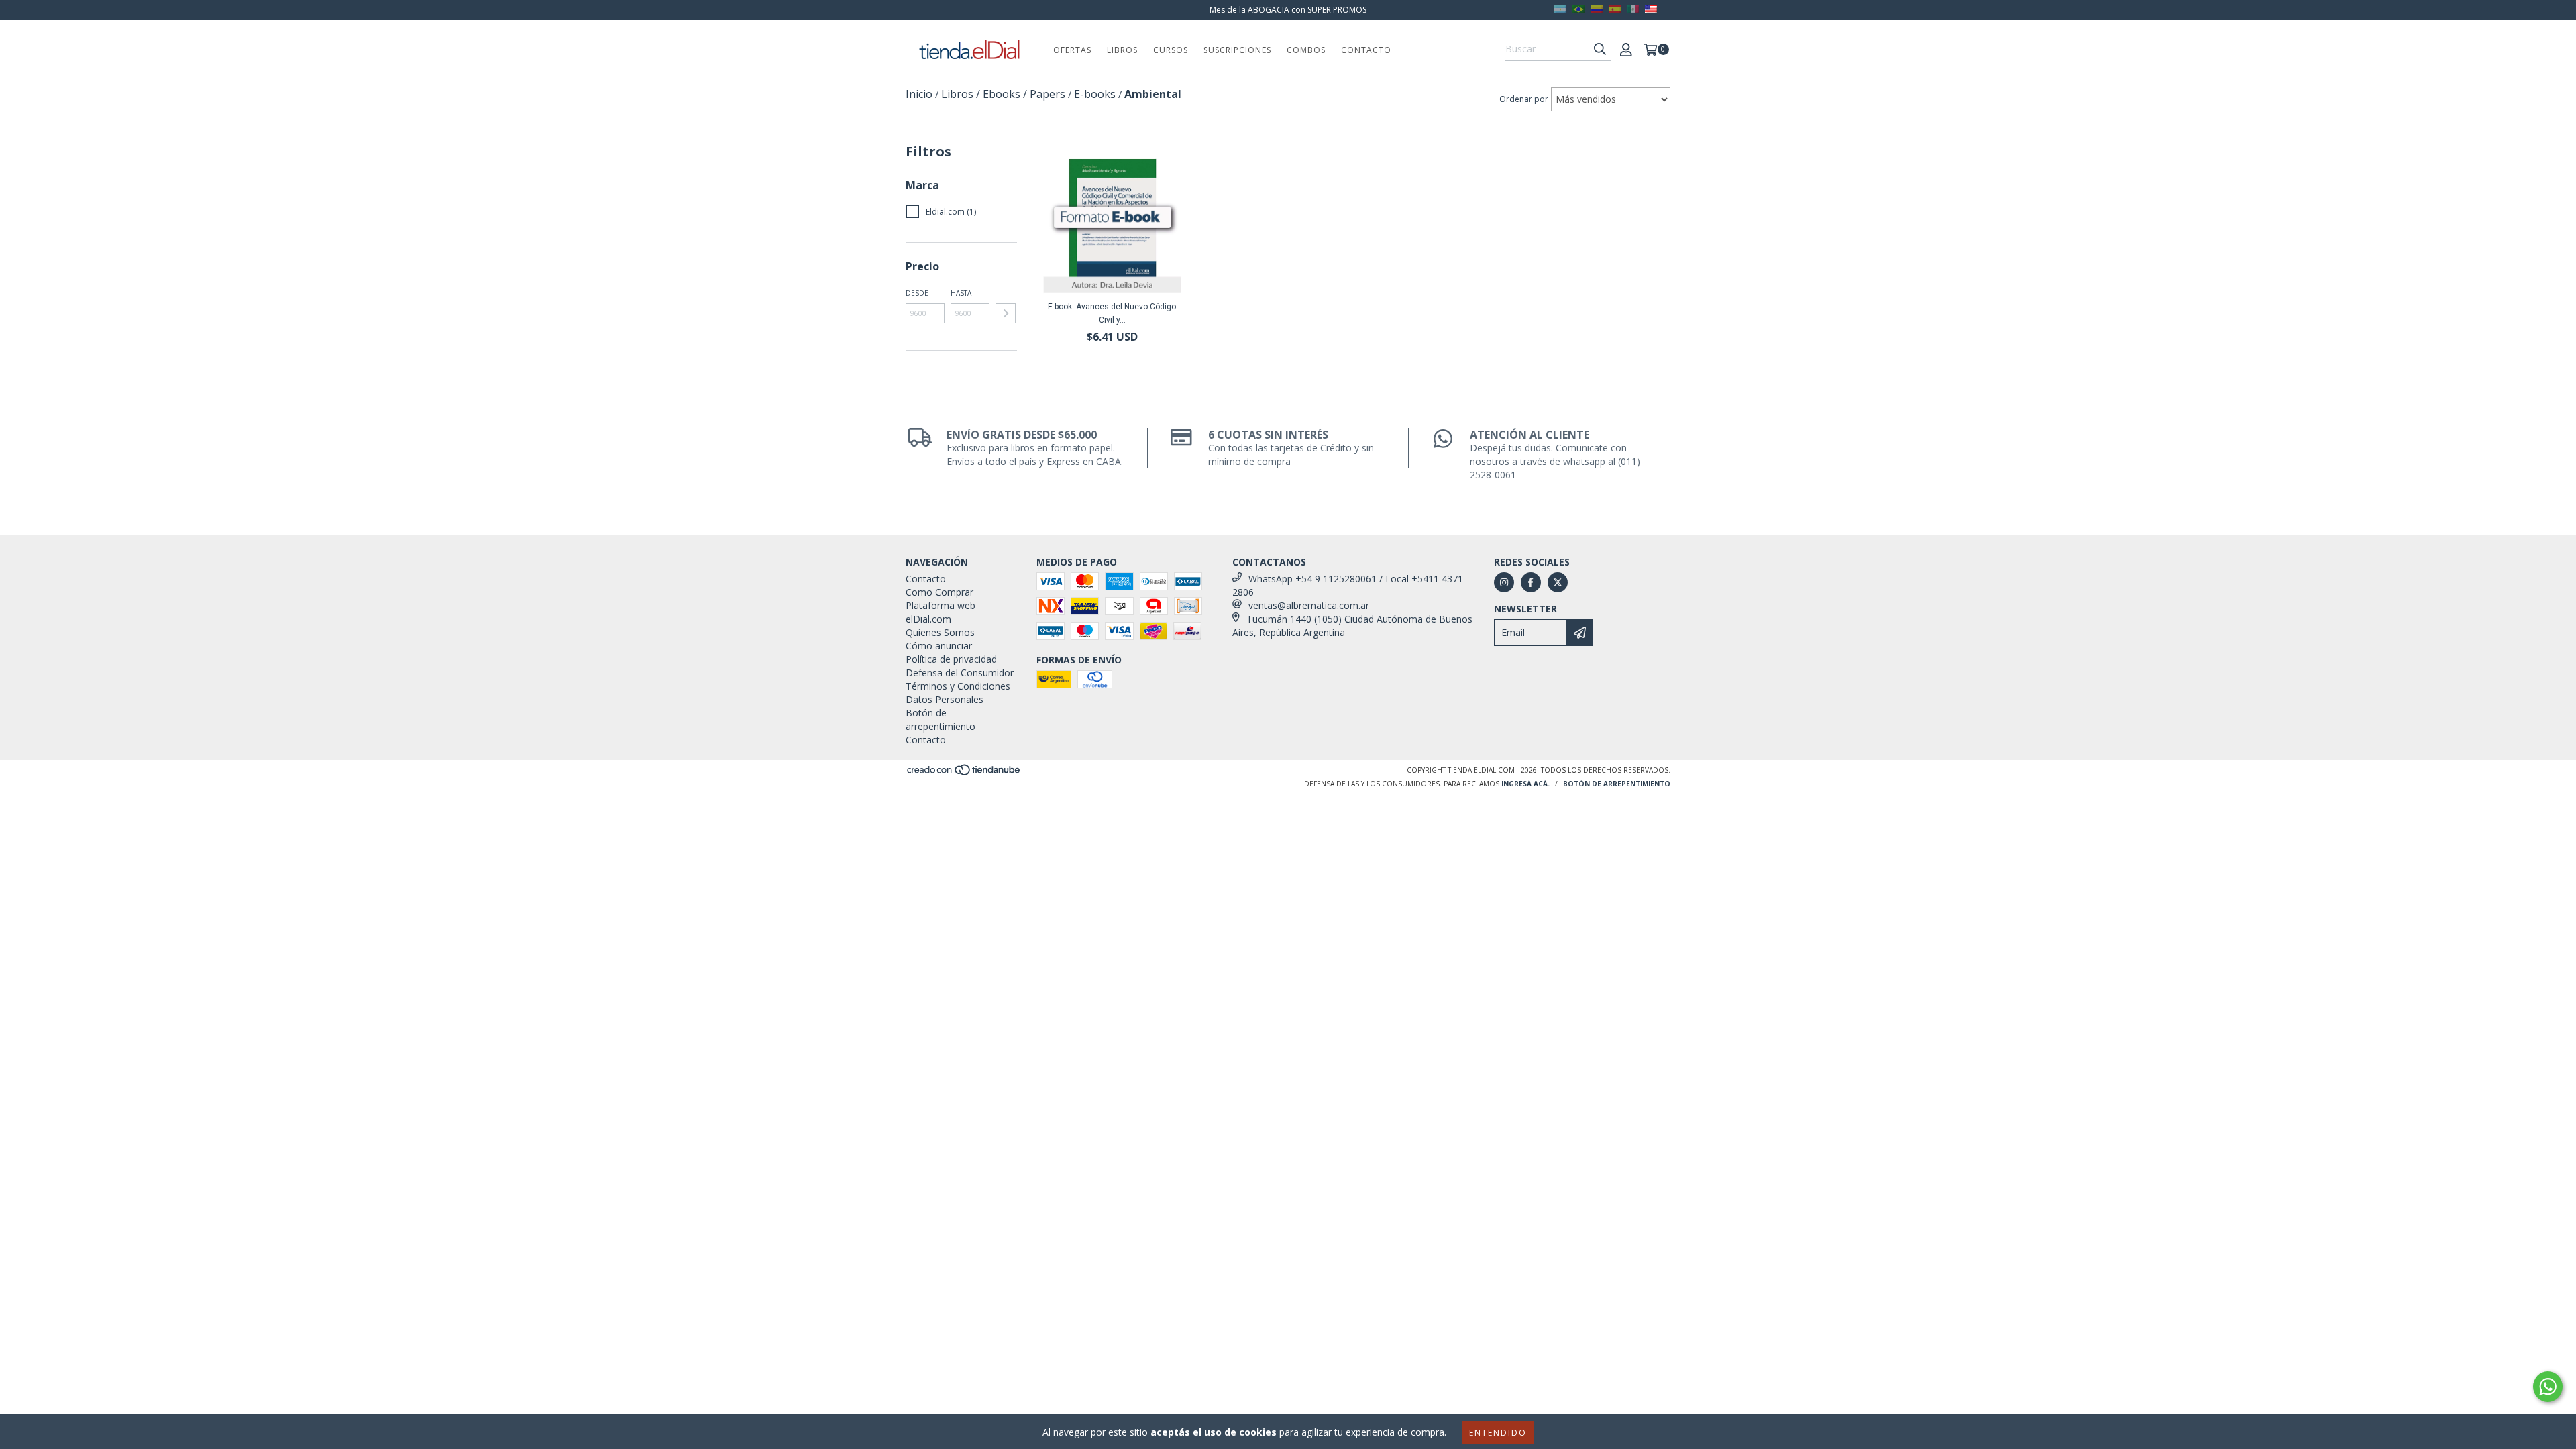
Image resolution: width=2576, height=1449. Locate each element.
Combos (1306, 50)
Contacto (1366, 50)
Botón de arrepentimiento (941, 719)
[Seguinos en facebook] (1531, 582)
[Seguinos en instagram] (1504, 582)
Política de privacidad (951, 659)
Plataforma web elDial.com (941, 612)
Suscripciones (1237, 50)
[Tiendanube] (964, 773)
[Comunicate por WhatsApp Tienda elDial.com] (2548, 1387)
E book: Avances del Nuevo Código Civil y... (1112, 313)
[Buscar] (1600, 49)
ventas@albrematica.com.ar (1309, 605)
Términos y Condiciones (958, 686)
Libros (1122, 50)
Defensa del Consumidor (960, 673)
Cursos (1171, 50)
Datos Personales (945, 699)
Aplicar (1006, 313)
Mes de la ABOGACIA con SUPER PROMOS (1288, 10)
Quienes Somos (940, 632)
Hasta (961, 293)
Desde (917, 293)
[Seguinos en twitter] (1558, 582)
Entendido (1498, 1433)
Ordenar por (1524, 99)
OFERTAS (1072, 50)
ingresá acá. (1525, 784)
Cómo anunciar (939, 646)
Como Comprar (940, 592)
